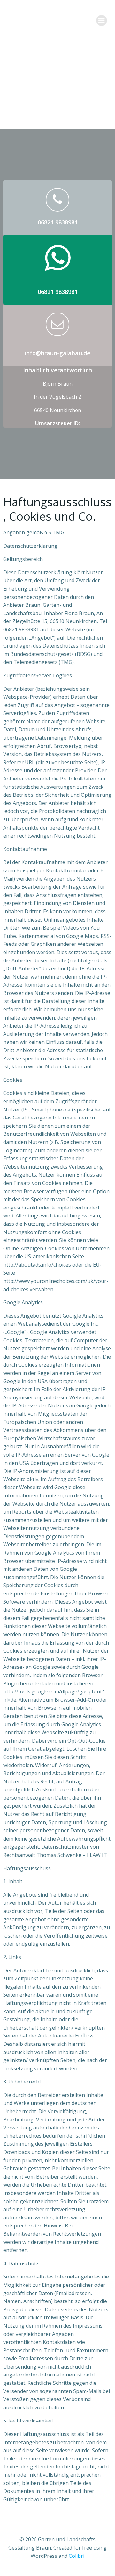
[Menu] (102, 20)
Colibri (77, 2556)
